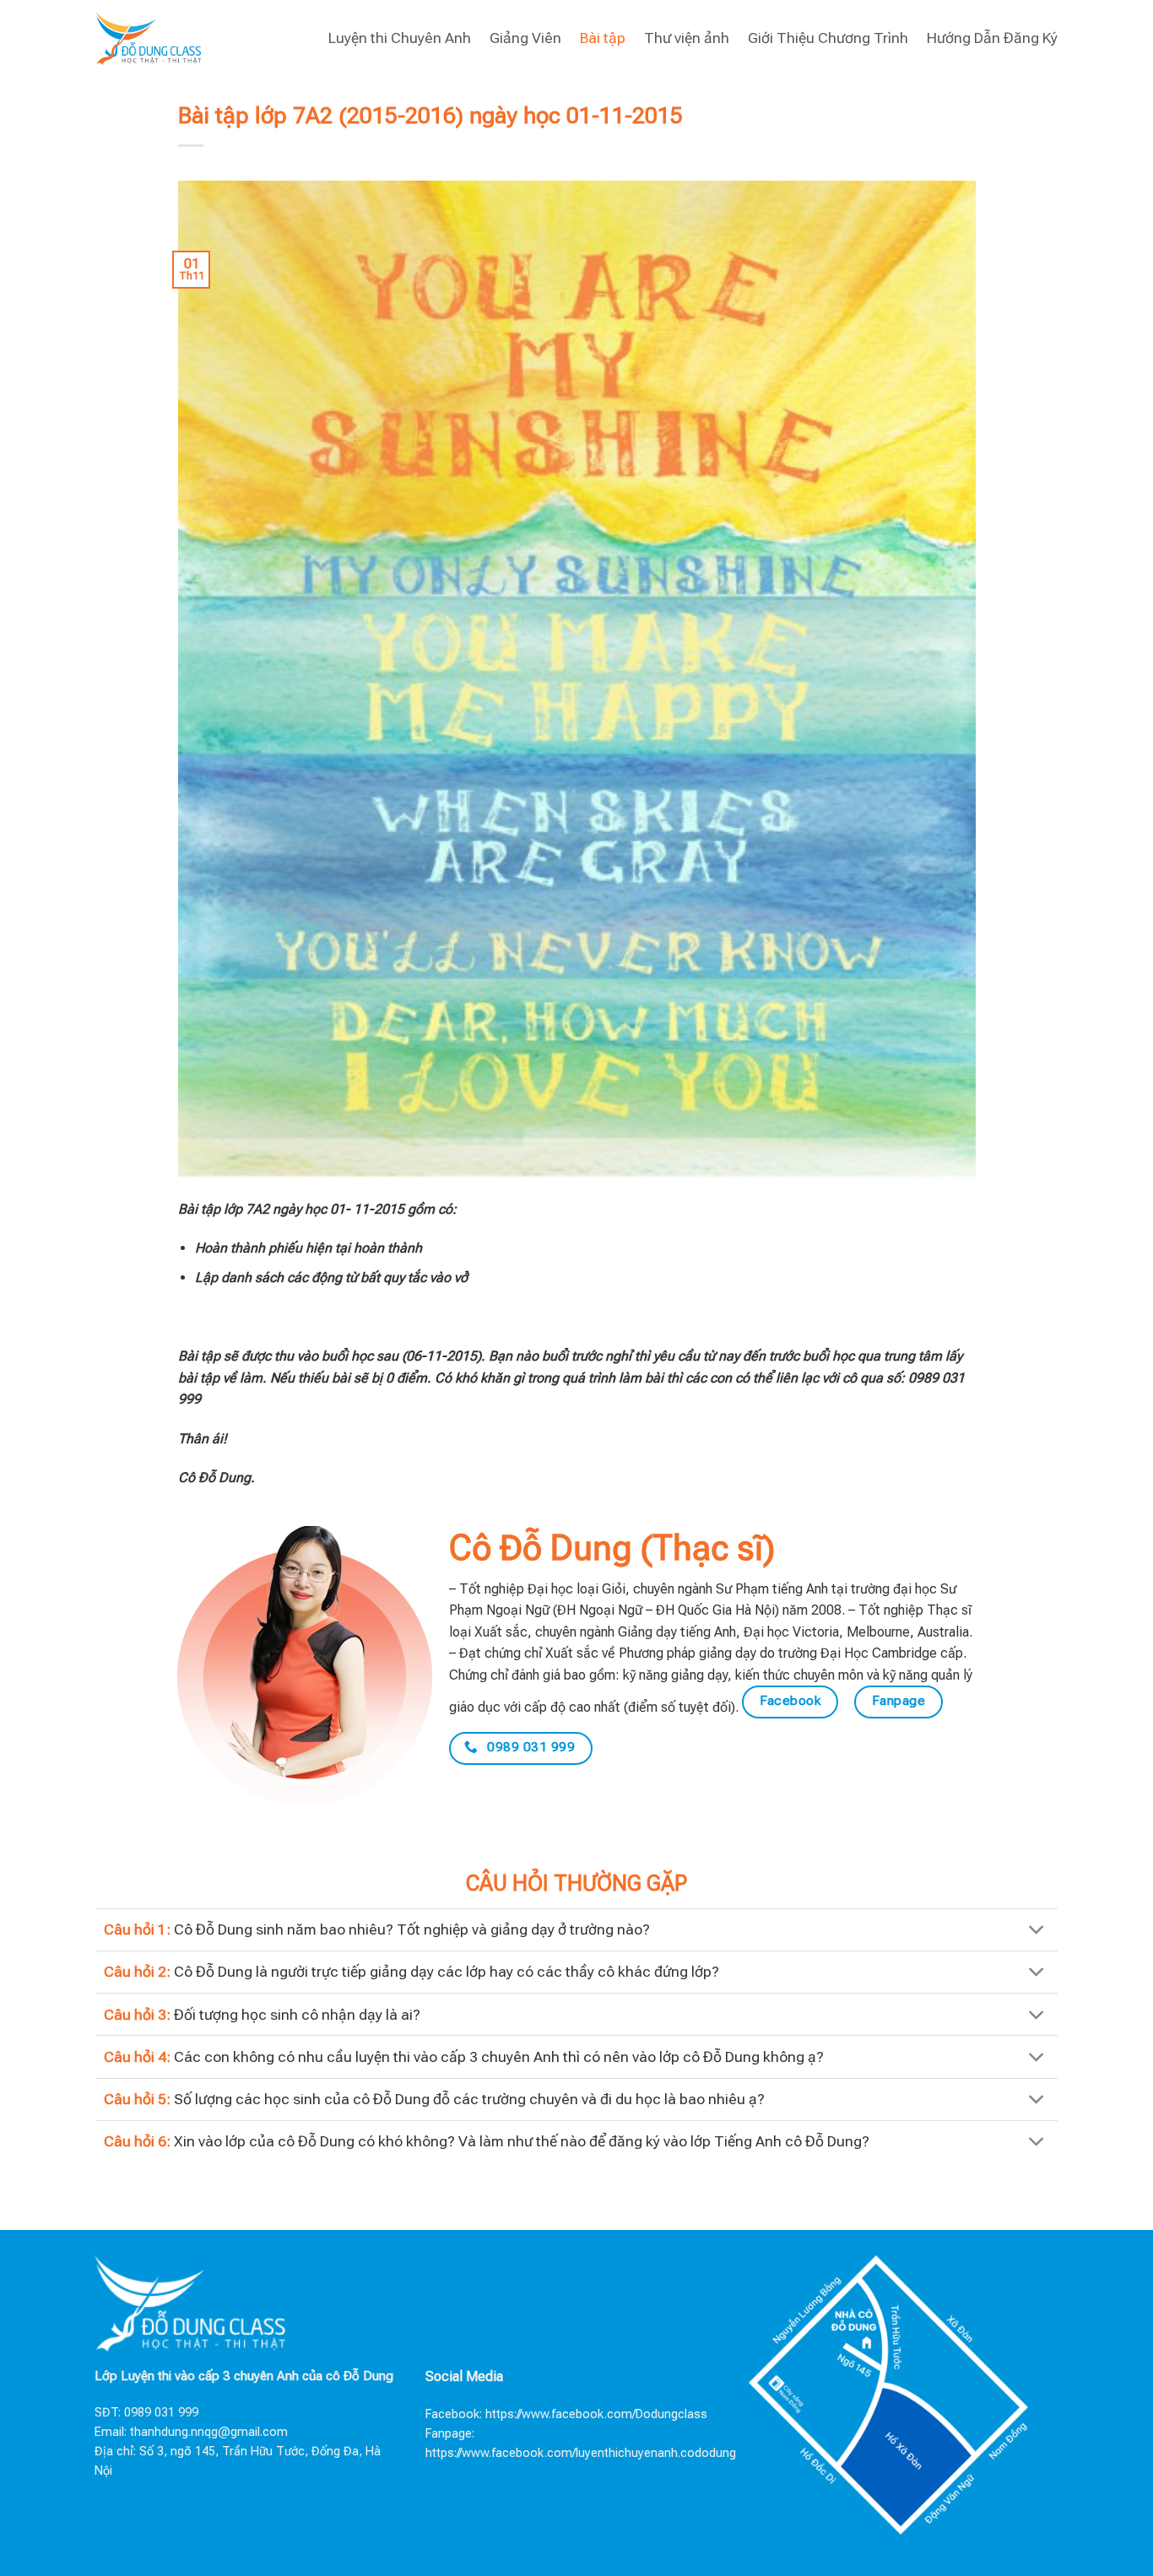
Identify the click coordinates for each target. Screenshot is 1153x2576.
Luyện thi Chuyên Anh (400, 38)
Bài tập (603, 38)
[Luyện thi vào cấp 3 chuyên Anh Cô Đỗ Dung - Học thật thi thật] (148, 38)
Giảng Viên (525, 38)
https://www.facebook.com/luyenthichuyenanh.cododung (581, 2453)
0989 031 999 (161, 2413)
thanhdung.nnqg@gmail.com (209, 2432)
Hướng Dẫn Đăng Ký (992, 38)
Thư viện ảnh (687, 38)
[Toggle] (1037, 1932)
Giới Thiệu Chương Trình (828, 38)
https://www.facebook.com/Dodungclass (596, 2414)
